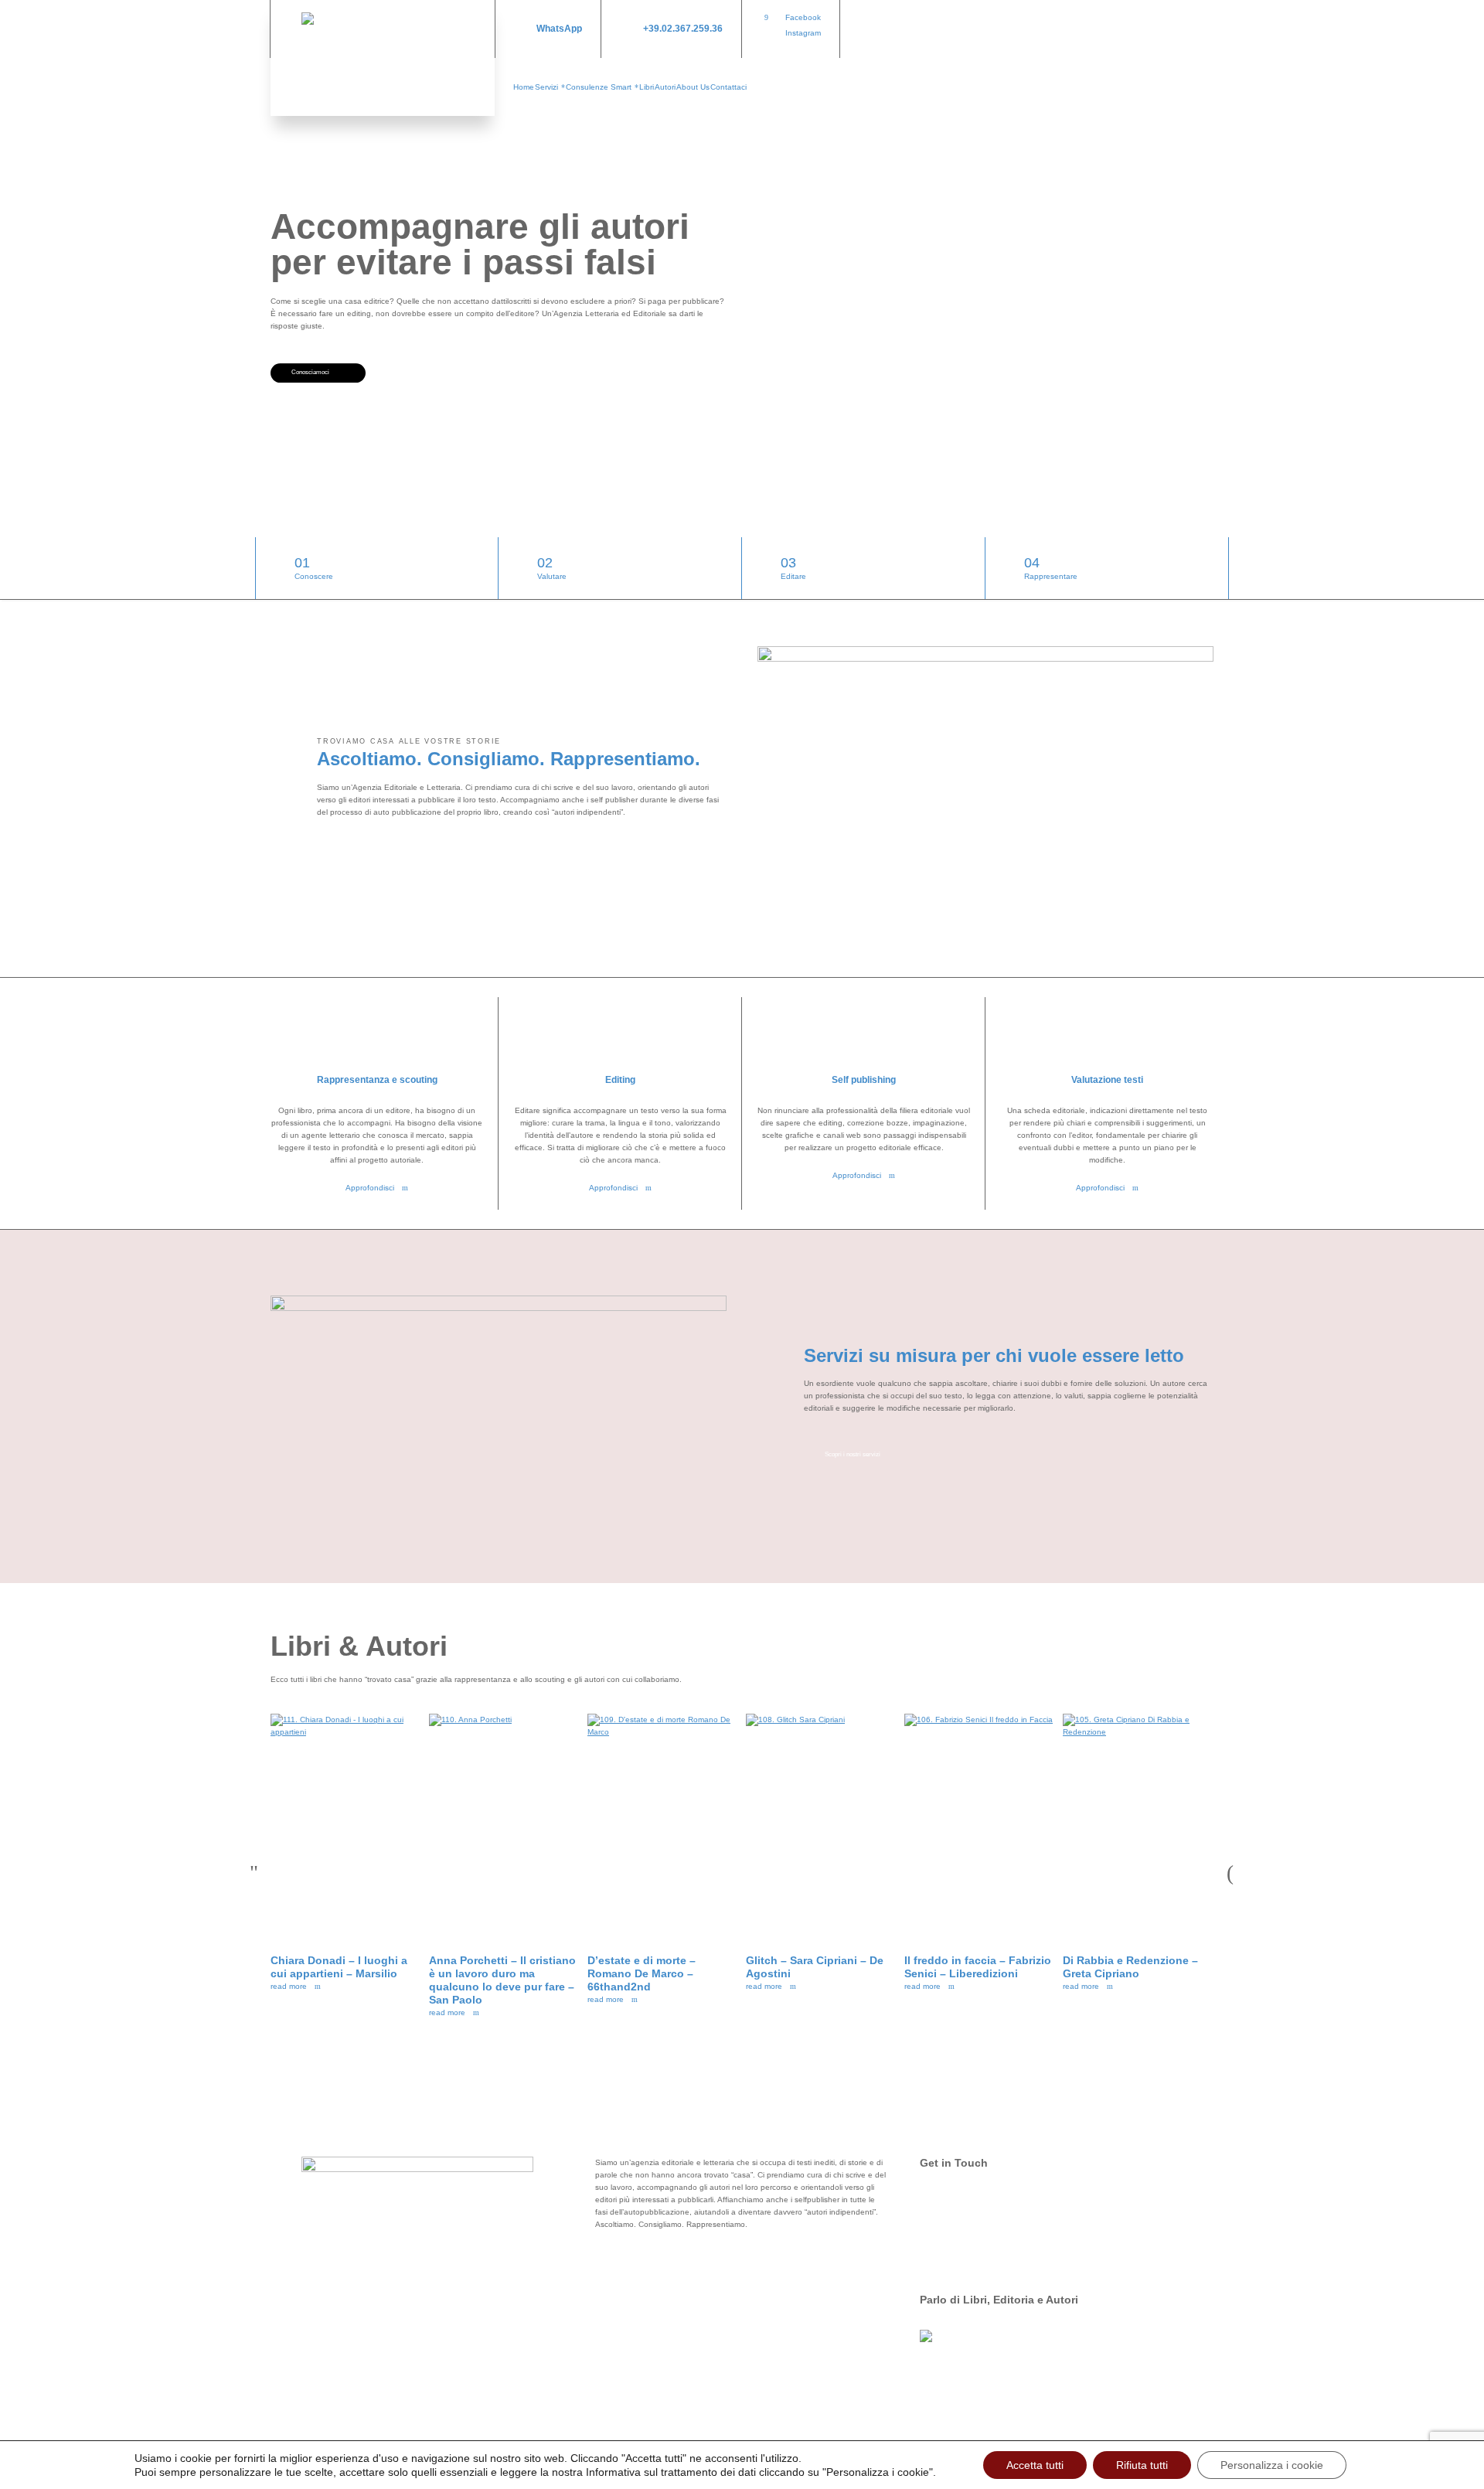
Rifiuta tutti (1142, 2465)
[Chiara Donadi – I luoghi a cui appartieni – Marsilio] (346, 1826)
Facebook (803, 17)
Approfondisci (370, 1188)
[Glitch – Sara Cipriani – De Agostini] (821, 1826)
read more (289, 1986)
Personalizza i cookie (1272, 2465)
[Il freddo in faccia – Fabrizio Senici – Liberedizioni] (980, 1826)
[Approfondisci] (377, 1036)
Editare (793, 568)
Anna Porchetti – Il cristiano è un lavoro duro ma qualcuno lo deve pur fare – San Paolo (502, 1980)
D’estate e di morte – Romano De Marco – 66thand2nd (642, 1973)
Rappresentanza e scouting (377, 1080)
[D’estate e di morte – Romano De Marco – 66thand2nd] (663, 1826)
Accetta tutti (1035, 2465)
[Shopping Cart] (1203, 29)
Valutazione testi (1107, 1080)
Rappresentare (1051, 568)
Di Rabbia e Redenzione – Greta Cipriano (1130, 1967)
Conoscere (314, 568)
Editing (620, 1080)
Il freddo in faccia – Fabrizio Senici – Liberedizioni (978, 1967)
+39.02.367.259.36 (683, 29)
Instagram (803, 33)
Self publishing (864, 1080)
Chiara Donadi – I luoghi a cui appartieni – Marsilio (339, 1967)
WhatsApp (559, 29)
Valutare (552, 568)
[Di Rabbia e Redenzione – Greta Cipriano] (1138, 1826)
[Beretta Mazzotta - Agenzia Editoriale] (383, 58)
